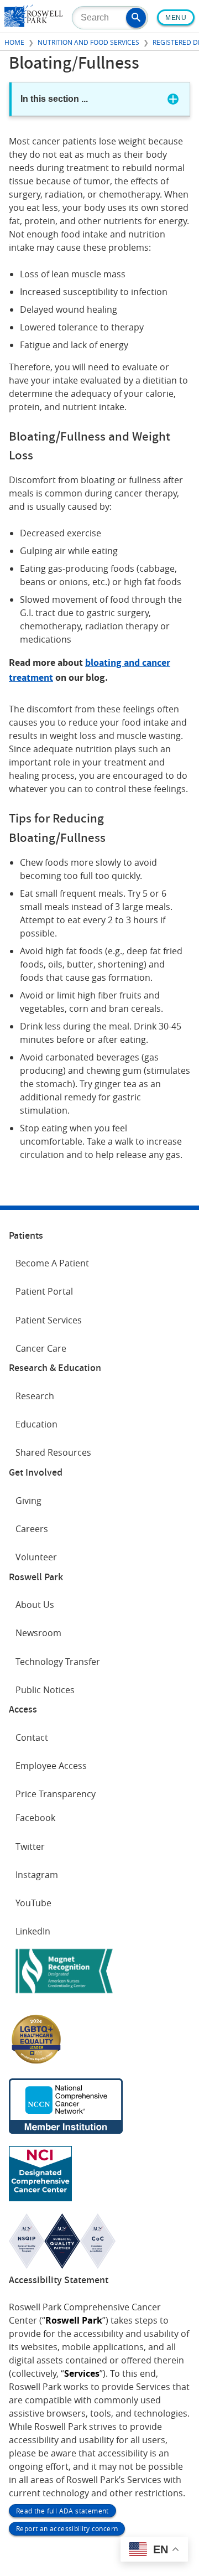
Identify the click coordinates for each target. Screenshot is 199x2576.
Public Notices (45, 1690)
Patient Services (49, 1320)
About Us (35, 1605)
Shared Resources (53, 1452)
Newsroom (38, 1633)
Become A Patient (52, 1263)
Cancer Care (41, 1348)
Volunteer (36, 1557)
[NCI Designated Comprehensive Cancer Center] (40, 2198)
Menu (176, 18)
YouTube (33, 1903)
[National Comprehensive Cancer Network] (66, 2130)
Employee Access (51, 1766)
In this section (54, 99)
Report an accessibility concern (67, 2528)
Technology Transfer (58, 1662)
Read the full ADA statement (62, 2511)
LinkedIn (33, 1931)
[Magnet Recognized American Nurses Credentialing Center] (64, 1995)
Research (35, 1396)
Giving (28, 1501)
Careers (32, 1529)
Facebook (35, 1818)
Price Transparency (56, 1794)
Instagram (37, 1875)
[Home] (34, 24)
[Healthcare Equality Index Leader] (36, 2063)
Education (36, 1424)
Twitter (30, 1846)
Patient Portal (44, 1291)
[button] (136, 18)
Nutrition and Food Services (88, 42)
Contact (32, 1737)
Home (14, 42)
